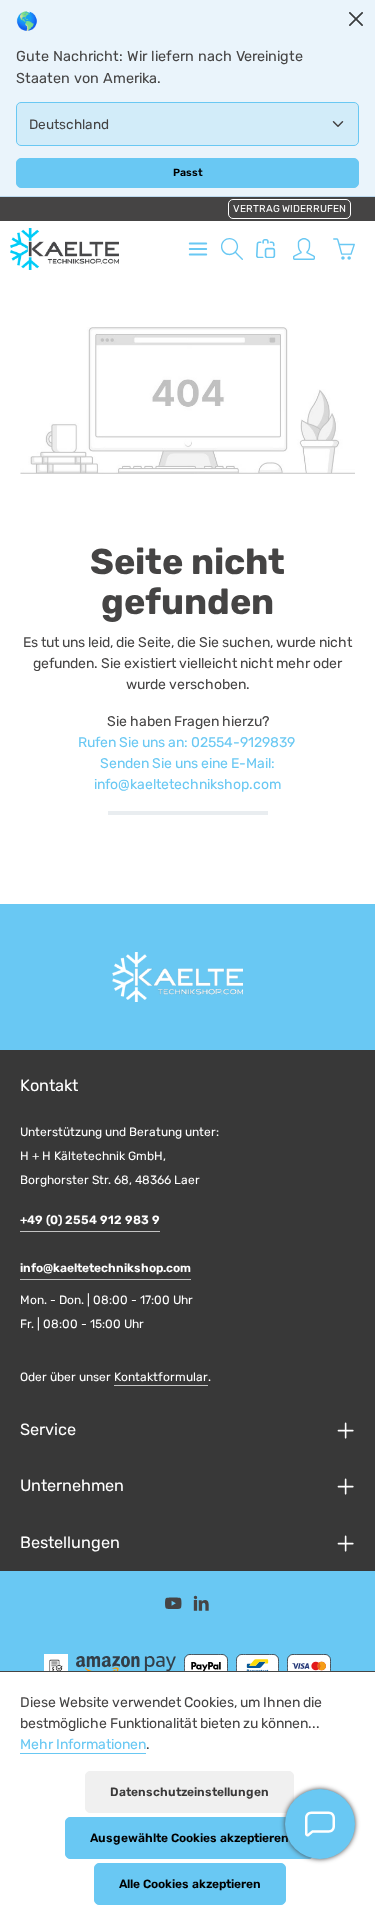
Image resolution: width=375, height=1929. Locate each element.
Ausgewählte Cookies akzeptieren (189, 1838)
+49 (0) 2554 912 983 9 (90, 1220)
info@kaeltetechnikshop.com (105, 1268)
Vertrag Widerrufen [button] (289, 209)
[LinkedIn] (201, 1607)
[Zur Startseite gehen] (64, 249)
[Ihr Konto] (304, 249)
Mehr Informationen (83, 1744)
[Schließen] (356, 19)
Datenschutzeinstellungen (189, 1792)
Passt (188, 172)
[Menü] (198, 249)
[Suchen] (232, 249)
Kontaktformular (161, 1377)
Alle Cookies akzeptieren (190, 1884)
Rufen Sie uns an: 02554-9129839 (186, 742)
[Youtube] (175, 1607)
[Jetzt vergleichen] (266, 249)
